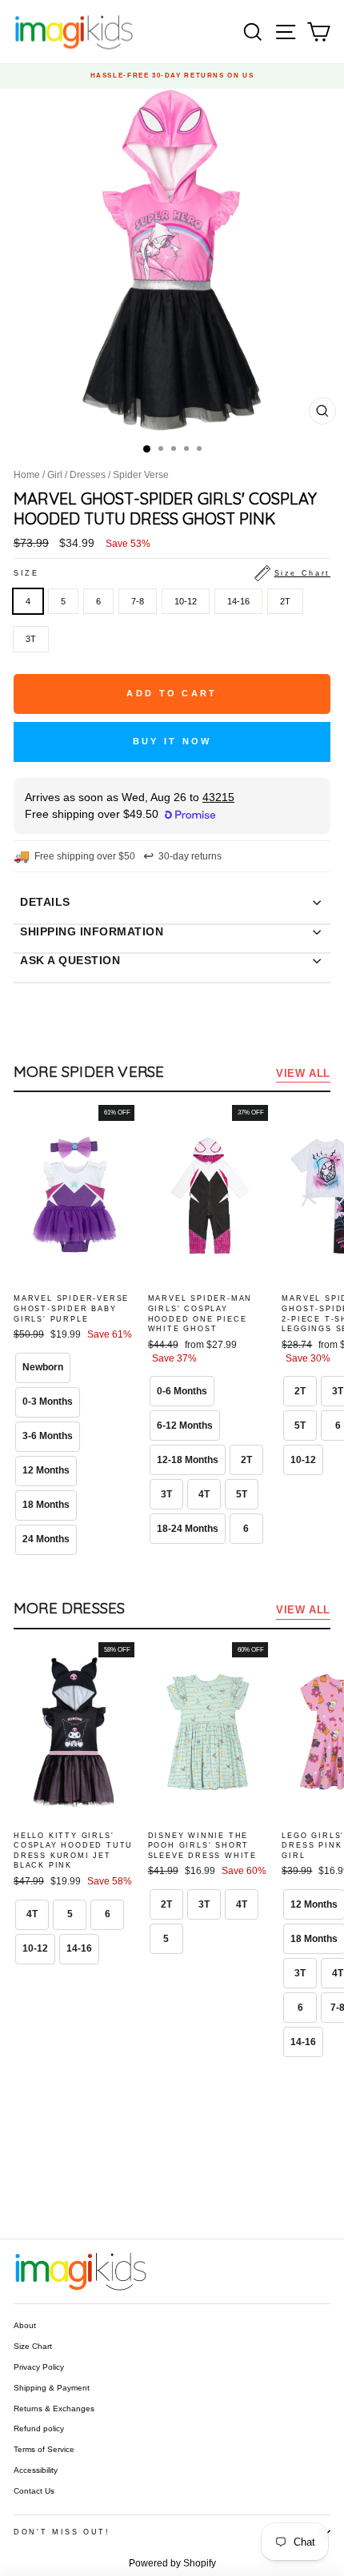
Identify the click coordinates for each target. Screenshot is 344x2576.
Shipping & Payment (52, 2388)
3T (31, 639)
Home (27, 475)
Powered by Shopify (172, 2563)
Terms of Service (44, 2449)
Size (172, 573)
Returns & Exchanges (54, 2409)
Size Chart (33, 2346)
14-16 (238, 601)
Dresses (88, 475)
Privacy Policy (39, 2367)
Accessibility (36, 2470)
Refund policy (39, 2428)
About (25, 2325)
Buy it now (172, 741)
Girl (55, 475)
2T (285, 601)
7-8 (138, 601)
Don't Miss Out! (62, 2532)
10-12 (186, 601)
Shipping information (92, 931)
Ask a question (70, 960)
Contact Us (34, 2491)
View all (303, 1073)
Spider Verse (141, 475)
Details (45, 902)
